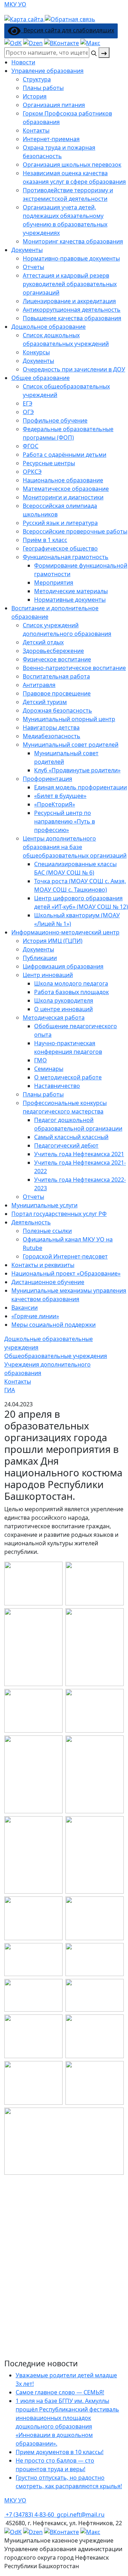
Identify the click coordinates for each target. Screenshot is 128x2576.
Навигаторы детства (51, 728)
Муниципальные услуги (44, 1205)
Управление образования (47, 71)
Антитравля (39, 685)
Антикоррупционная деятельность (72, 310)
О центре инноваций (63, 1009)
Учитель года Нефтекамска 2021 (79, 1154)
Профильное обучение (55, 420)
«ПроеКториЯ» (55, 804)
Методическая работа (54, 1018)
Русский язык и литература (60, 523)
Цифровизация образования (63, 966)
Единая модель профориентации (81, 787)
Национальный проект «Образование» (66, 1273)
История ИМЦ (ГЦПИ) (53, 941)
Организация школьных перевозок (72, 165)
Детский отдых (43, 642)
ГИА (10, 1390)
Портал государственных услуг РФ (59, 1214)
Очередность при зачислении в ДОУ (74, 369)
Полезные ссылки (47, 1231)
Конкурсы (36, 352)
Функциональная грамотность (66, 557)
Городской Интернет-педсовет (65, 1256)
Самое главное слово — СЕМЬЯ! (60, 2392)
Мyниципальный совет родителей (71, 745)
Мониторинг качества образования (73, 241)
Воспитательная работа (56, 676)
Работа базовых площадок (71, 992)
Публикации (40, 958)
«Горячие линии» (35, 1316)
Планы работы (43, 88)
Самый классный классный (71, 1137)
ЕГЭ (28, 403)
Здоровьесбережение (53, 651)
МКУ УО (15, 4)
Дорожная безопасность (57, 710)
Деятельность (31, 1222)
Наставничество (57, 1086)
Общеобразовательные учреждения (56, 1356)
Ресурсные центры (49, 463)
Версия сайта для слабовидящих (67, 30)
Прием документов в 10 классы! (60, 2452)
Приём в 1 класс (45, 540)
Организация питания (54, 105)
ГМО (41, 1060)
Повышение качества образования (72, 318)
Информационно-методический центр (65, 932)
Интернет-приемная (51, 139)
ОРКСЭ (32, 472)
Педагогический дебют (66, 1145)
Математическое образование (66, 489)
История (35, 96)
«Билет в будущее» (60, 796)
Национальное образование (63, 480)
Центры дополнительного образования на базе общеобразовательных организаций (75, 847)
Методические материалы (71, 591)
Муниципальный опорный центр (69, 719)
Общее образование (41, 378)
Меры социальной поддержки (54, 1325)
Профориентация (47, 779)
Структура (37, 79)
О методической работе (68, 1077)
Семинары (49, 1069)
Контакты (36, 130)
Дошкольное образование (49, 327)
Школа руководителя (64, 1000)
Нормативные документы (70, 600)
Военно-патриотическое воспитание (74, 668)
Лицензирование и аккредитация (69, 301)
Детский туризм (45, 702)
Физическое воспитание (57, 659)
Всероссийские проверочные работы (75, 531)
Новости (23, 62)
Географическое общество (60, 548)
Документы (27, 250)
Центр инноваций (48, 975)
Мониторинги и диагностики (63, 497)
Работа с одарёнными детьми (65, 455)
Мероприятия (54, 583)
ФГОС (31, 446)
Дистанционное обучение (48, 1282)
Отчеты (33, 267)
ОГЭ (28, 412)
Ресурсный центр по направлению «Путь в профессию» (65, 821)
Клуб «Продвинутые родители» (77, 770)
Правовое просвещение (57, 693)
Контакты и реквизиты (43, 1265)
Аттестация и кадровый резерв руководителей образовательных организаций (70, 284)
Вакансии (25, 1308)
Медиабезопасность (52, 736)
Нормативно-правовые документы (71, 258)
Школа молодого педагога (71, 983)
